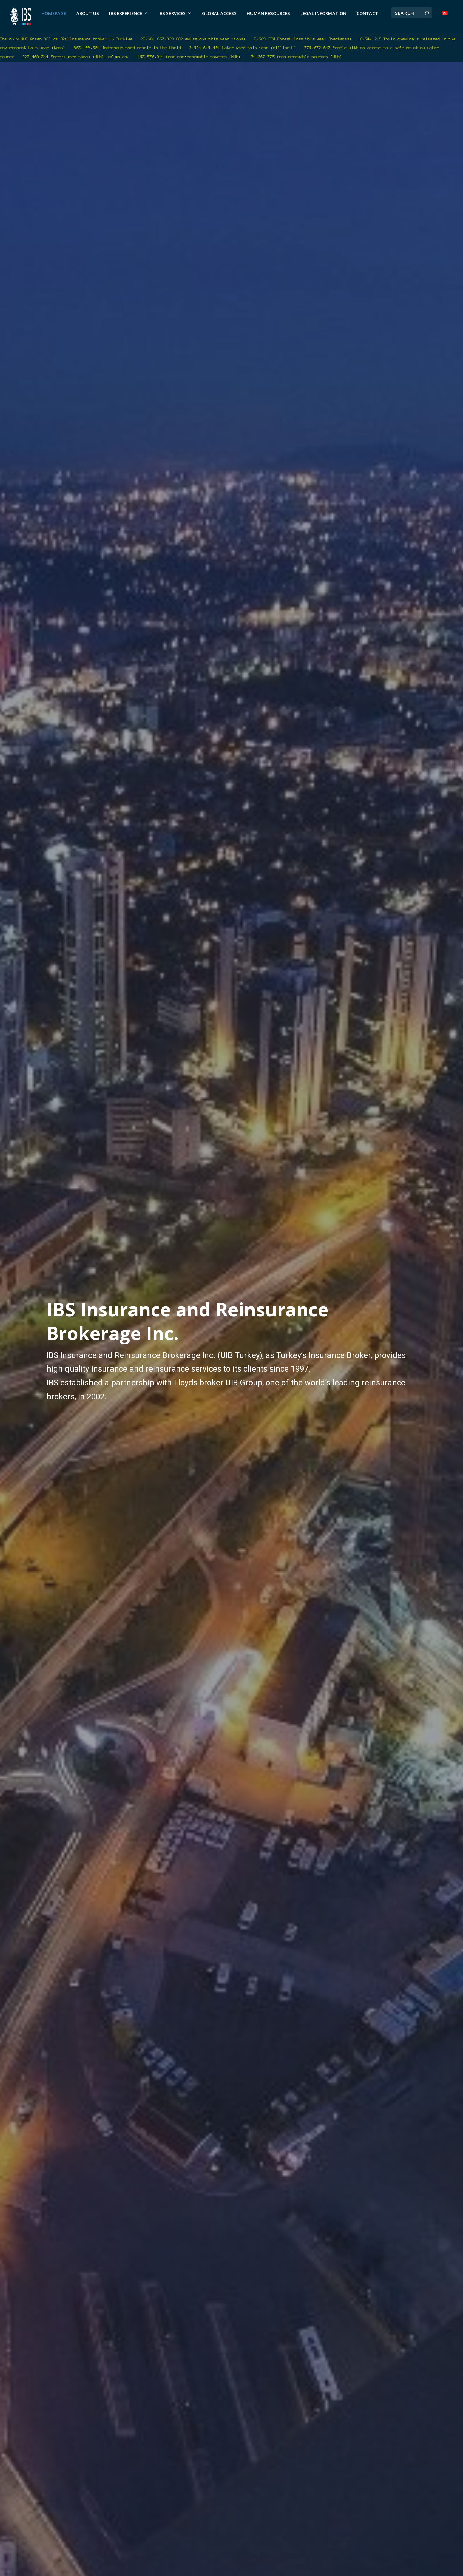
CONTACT (367, 13)
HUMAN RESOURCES (268, 13)
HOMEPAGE (54, 13)
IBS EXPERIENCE (126, 13)
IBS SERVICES (172, 13)
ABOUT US (88, 13)
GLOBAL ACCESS (219, 13)
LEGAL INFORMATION (323, 13)
